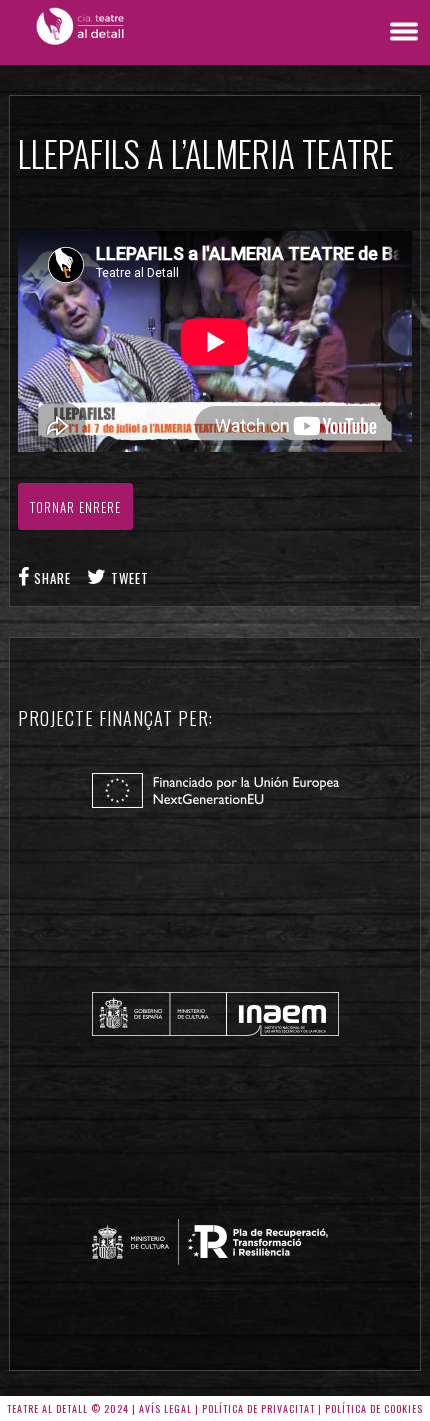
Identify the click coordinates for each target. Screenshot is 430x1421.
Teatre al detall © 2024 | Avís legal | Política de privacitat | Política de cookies (215, 1408)
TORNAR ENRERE (75, 507)
